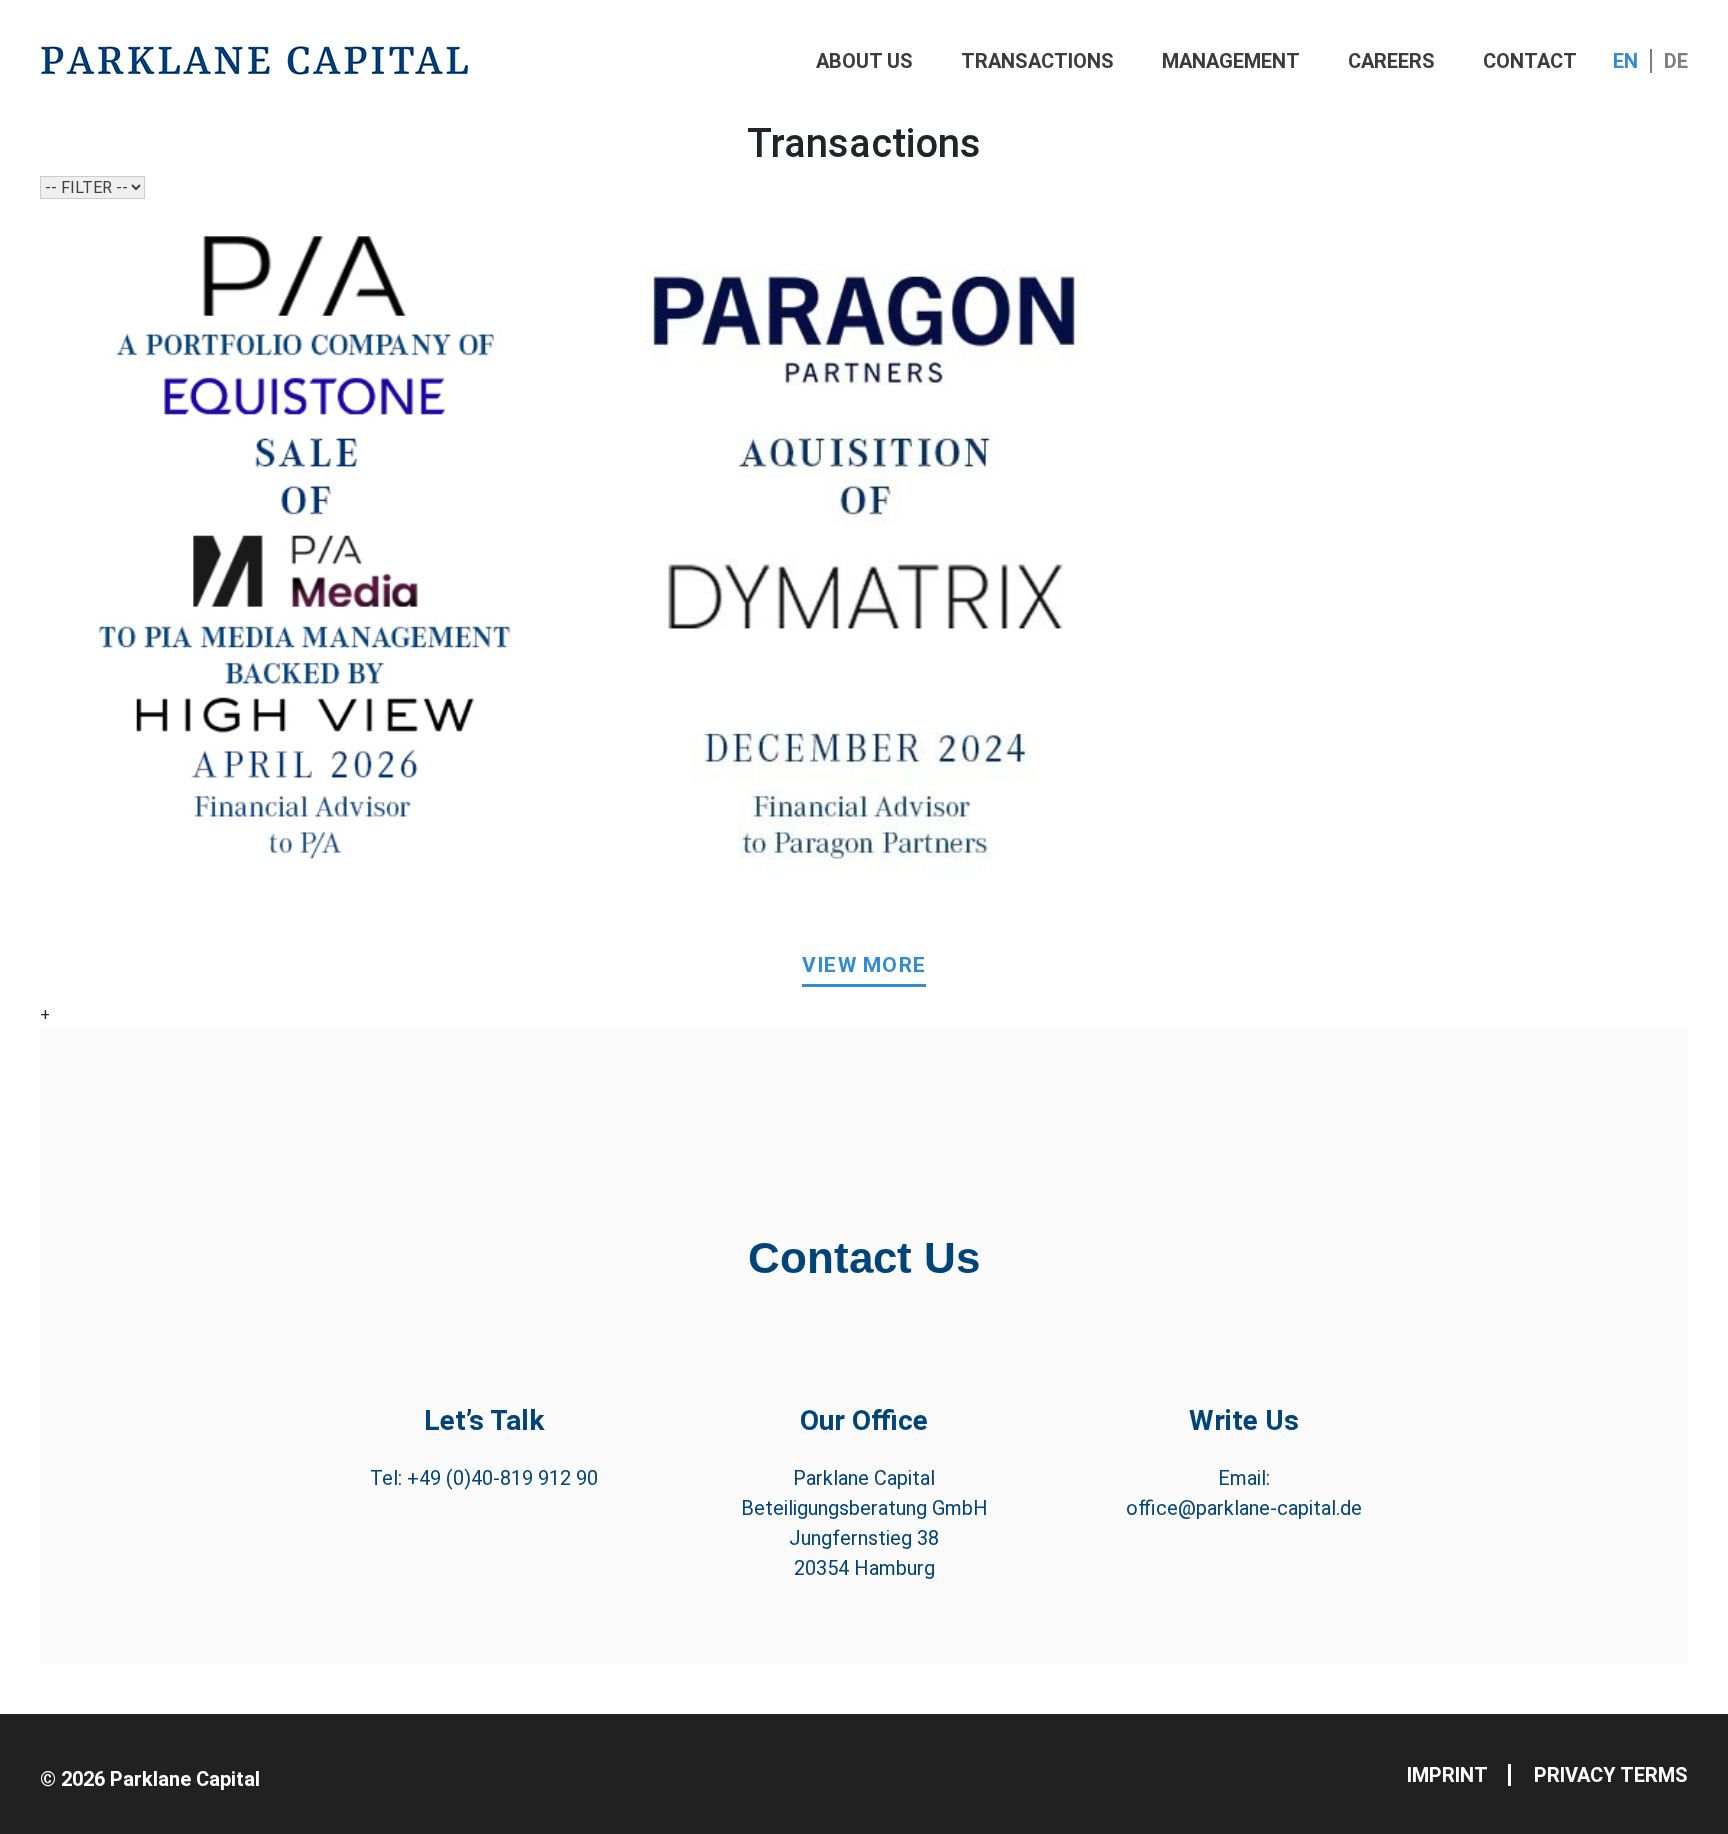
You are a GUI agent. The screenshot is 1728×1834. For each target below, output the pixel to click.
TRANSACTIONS (1037, 61)
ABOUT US (864, 61)
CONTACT (1530, 61)
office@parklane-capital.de (1244, 1508)
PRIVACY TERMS (1611, 1775)
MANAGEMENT (1231, 61)
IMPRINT (1447, 1775)
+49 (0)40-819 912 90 (502, 1478)
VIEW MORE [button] (864, 965)
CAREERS (1391, 61)
